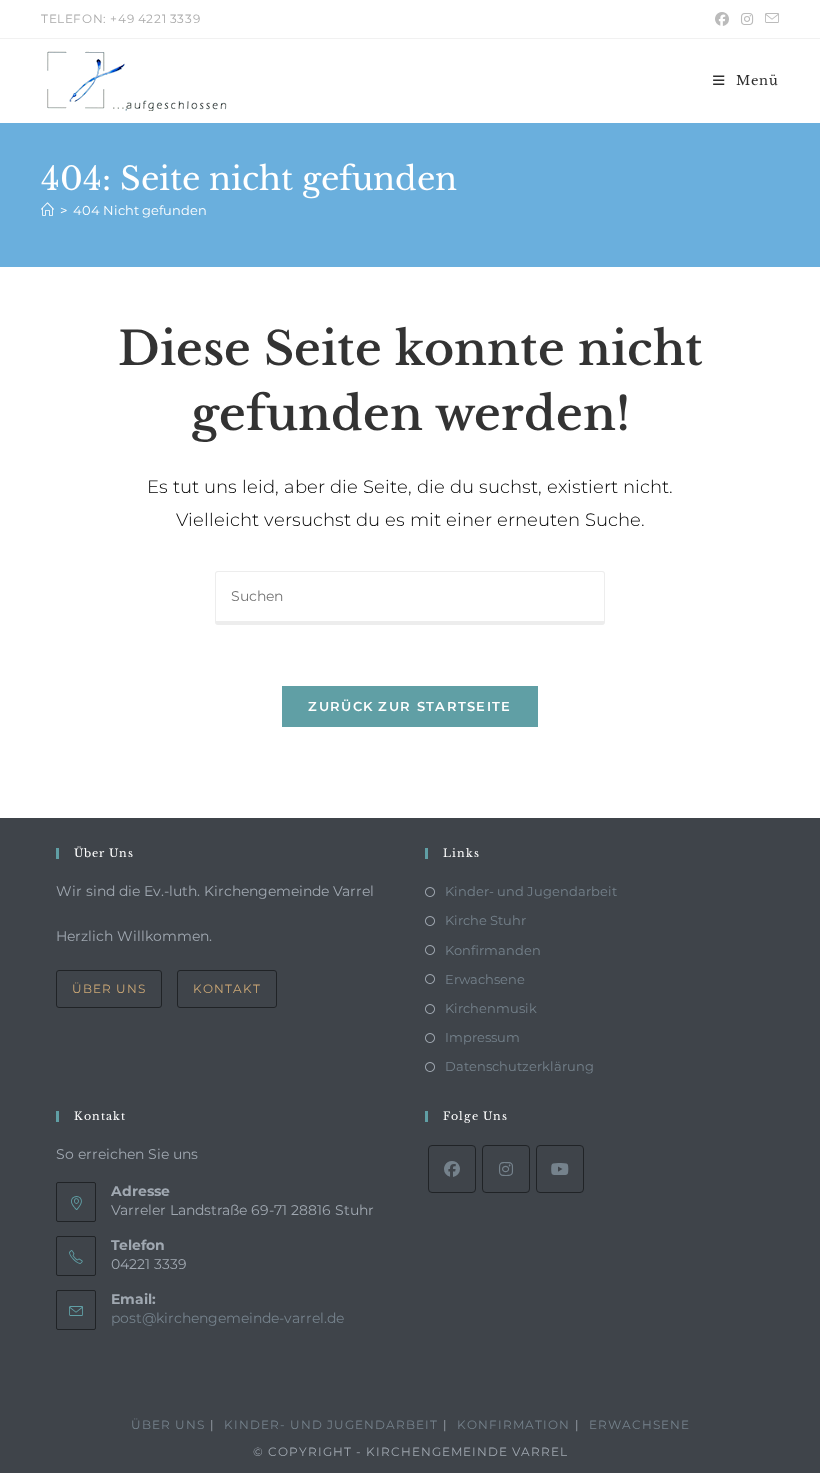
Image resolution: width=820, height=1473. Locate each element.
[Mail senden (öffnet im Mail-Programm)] (769, 19)
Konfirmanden (493, 950)
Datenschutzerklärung (519, 1066)
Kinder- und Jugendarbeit (531, 891)
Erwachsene (485, 979)
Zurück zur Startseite (409, 706)
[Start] (47, 210)
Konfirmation (513, 1424)
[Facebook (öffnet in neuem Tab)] (722, 19)
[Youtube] (560, 1169)
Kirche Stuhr (485, 920)
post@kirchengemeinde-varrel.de (227, 1318)
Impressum (482, 1037)
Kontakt (227, 988)
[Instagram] (506, 1169)
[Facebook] (452, 1169)
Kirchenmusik (491, 1008)
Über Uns (109, 988)
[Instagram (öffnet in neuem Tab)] (747, 19)
